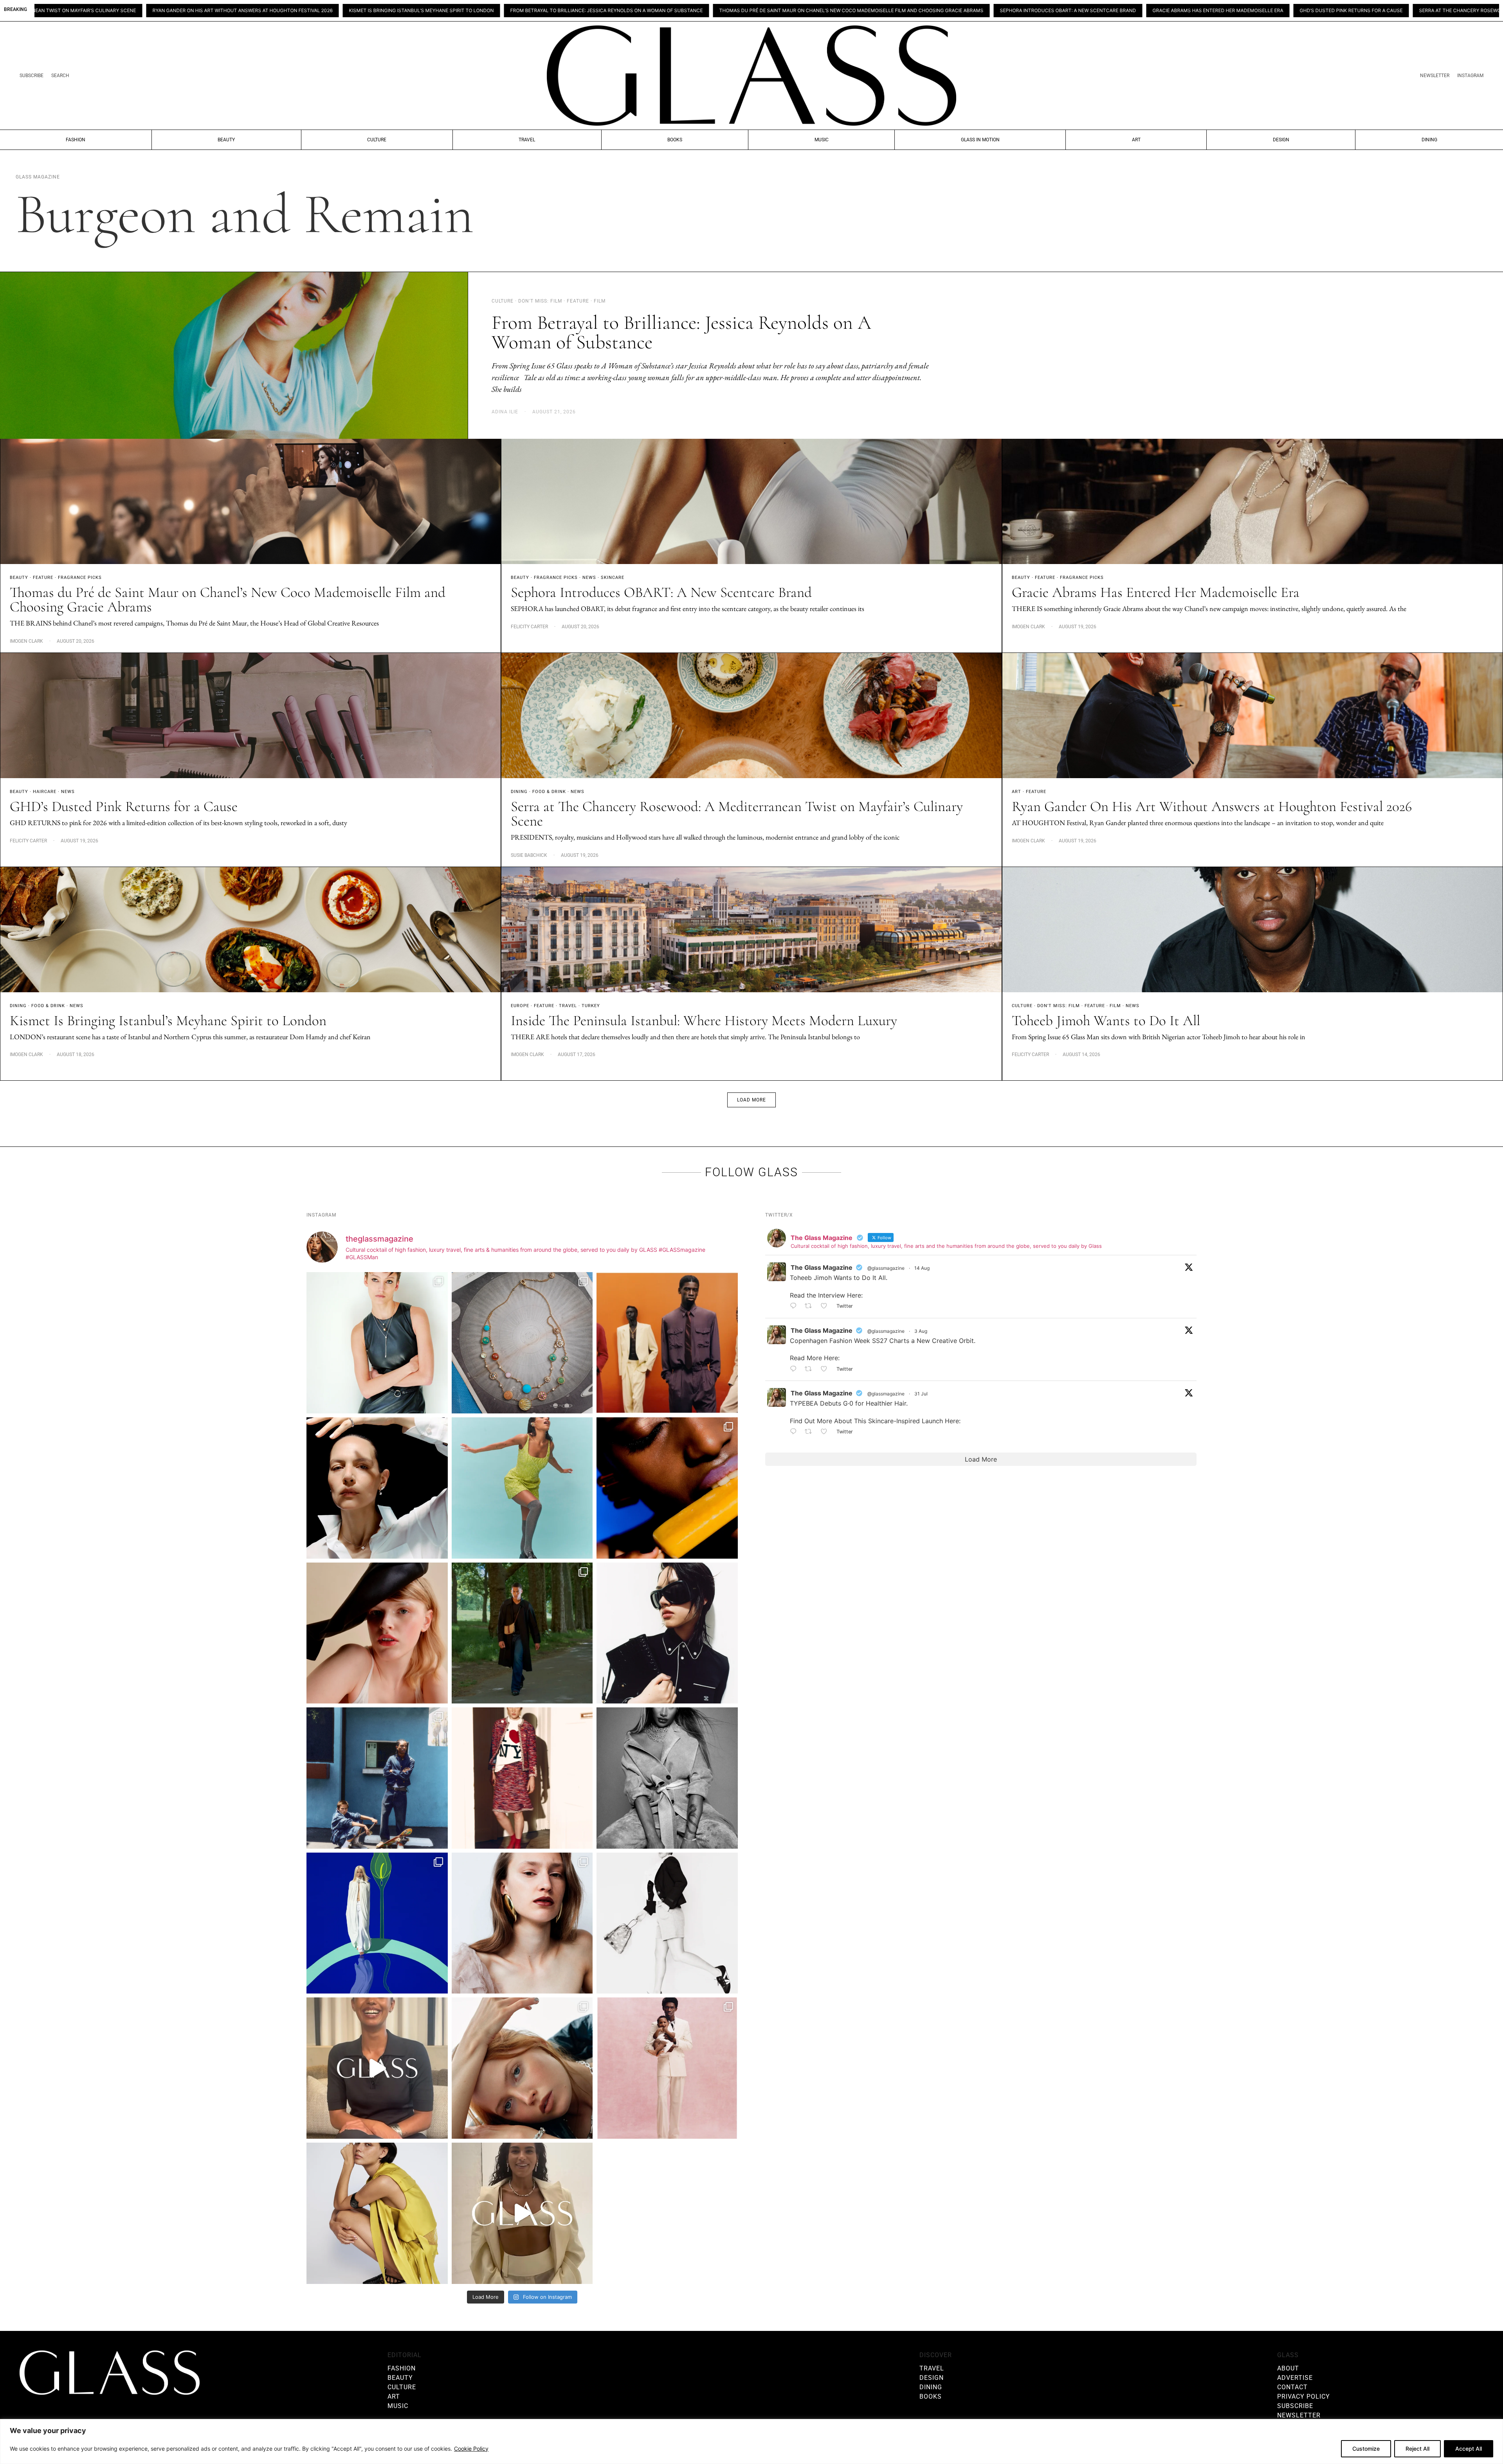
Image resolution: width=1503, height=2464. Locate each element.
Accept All (1469, 2449)
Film (1115, 1006)
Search (60, 76)
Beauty (226, 140)
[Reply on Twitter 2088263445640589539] (795, 1307)
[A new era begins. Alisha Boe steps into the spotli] (377, 2068)
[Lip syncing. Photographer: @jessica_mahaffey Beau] (522, 1923)
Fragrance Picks (80, 578)
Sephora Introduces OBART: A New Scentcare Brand (717, 11)
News (589, 578)
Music (822, 140)
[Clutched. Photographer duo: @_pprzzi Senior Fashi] (667, 1633)
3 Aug (921, 1331)
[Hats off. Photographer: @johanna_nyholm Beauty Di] (377, 1633)
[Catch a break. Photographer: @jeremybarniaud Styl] (377, 1778)
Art (1136, 140)
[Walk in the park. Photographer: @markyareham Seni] (522, 1633)
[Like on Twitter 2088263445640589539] (826, 1307)
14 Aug (922, 1268)
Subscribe (32, 76)
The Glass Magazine (822, 1267)
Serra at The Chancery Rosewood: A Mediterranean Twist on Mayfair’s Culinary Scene (1182, 11)
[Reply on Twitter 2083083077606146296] (795, 1432)
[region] (751, 2441)
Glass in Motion (980, 140)
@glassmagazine (886, 1268)
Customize (1366, 2449)
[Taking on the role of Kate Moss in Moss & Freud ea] (522, 2068)
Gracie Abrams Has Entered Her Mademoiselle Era (867, 11)
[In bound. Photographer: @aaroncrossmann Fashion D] (522, 1778)
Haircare (45, 792)
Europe (520, 1006)
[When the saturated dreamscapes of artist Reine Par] (377, 1923)
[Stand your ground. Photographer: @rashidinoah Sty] (667, 1343)
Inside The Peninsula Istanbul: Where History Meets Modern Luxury (704, 1021)
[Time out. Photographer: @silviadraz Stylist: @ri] (377, 2213)
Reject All (1417, 2449)
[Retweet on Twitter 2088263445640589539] (811, 1307)
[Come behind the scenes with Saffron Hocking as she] (522, 2213)
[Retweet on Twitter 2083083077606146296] (811, 1432)
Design (1281, 140)
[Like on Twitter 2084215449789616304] (826, 1369)
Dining (1429, 140)
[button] (751, 1100)
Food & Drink (549, 792)
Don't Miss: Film (1059, 1006)
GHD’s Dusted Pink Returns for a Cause (1001, 11)
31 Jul (921, 1394)
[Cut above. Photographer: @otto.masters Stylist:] (377, 1488)
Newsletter (1435, 76)
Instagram (1470, 76)
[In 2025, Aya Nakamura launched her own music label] (667, 1778)
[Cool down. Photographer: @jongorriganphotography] (667, 1488)
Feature (43, 578)
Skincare (613, 578)
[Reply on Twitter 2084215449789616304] (795, 1369)
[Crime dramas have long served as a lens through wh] (522, 1488)
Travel (527, 140)
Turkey (591, 1006)
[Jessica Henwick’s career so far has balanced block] (667, 1923)
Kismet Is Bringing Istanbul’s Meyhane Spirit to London (168, 1021)
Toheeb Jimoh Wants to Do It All (1106, 1021)
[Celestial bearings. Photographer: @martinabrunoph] (522, 1343)
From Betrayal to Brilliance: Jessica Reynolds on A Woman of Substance (256, 11)
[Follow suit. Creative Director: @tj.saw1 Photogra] (667, 2068)
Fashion (76, 140)
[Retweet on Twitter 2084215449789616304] (811, 1369)
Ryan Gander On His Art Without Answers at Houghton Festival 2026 (1402, 11)
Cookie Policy (471, 2449)
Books (675, 140)
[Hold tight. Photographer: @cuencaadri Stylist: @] (377, 1343)
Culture (377, 140)
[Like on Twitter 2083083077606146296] (826, 1432)
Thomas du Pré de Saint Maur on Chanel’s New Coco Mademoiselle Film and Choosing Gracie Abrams (501, 11)
